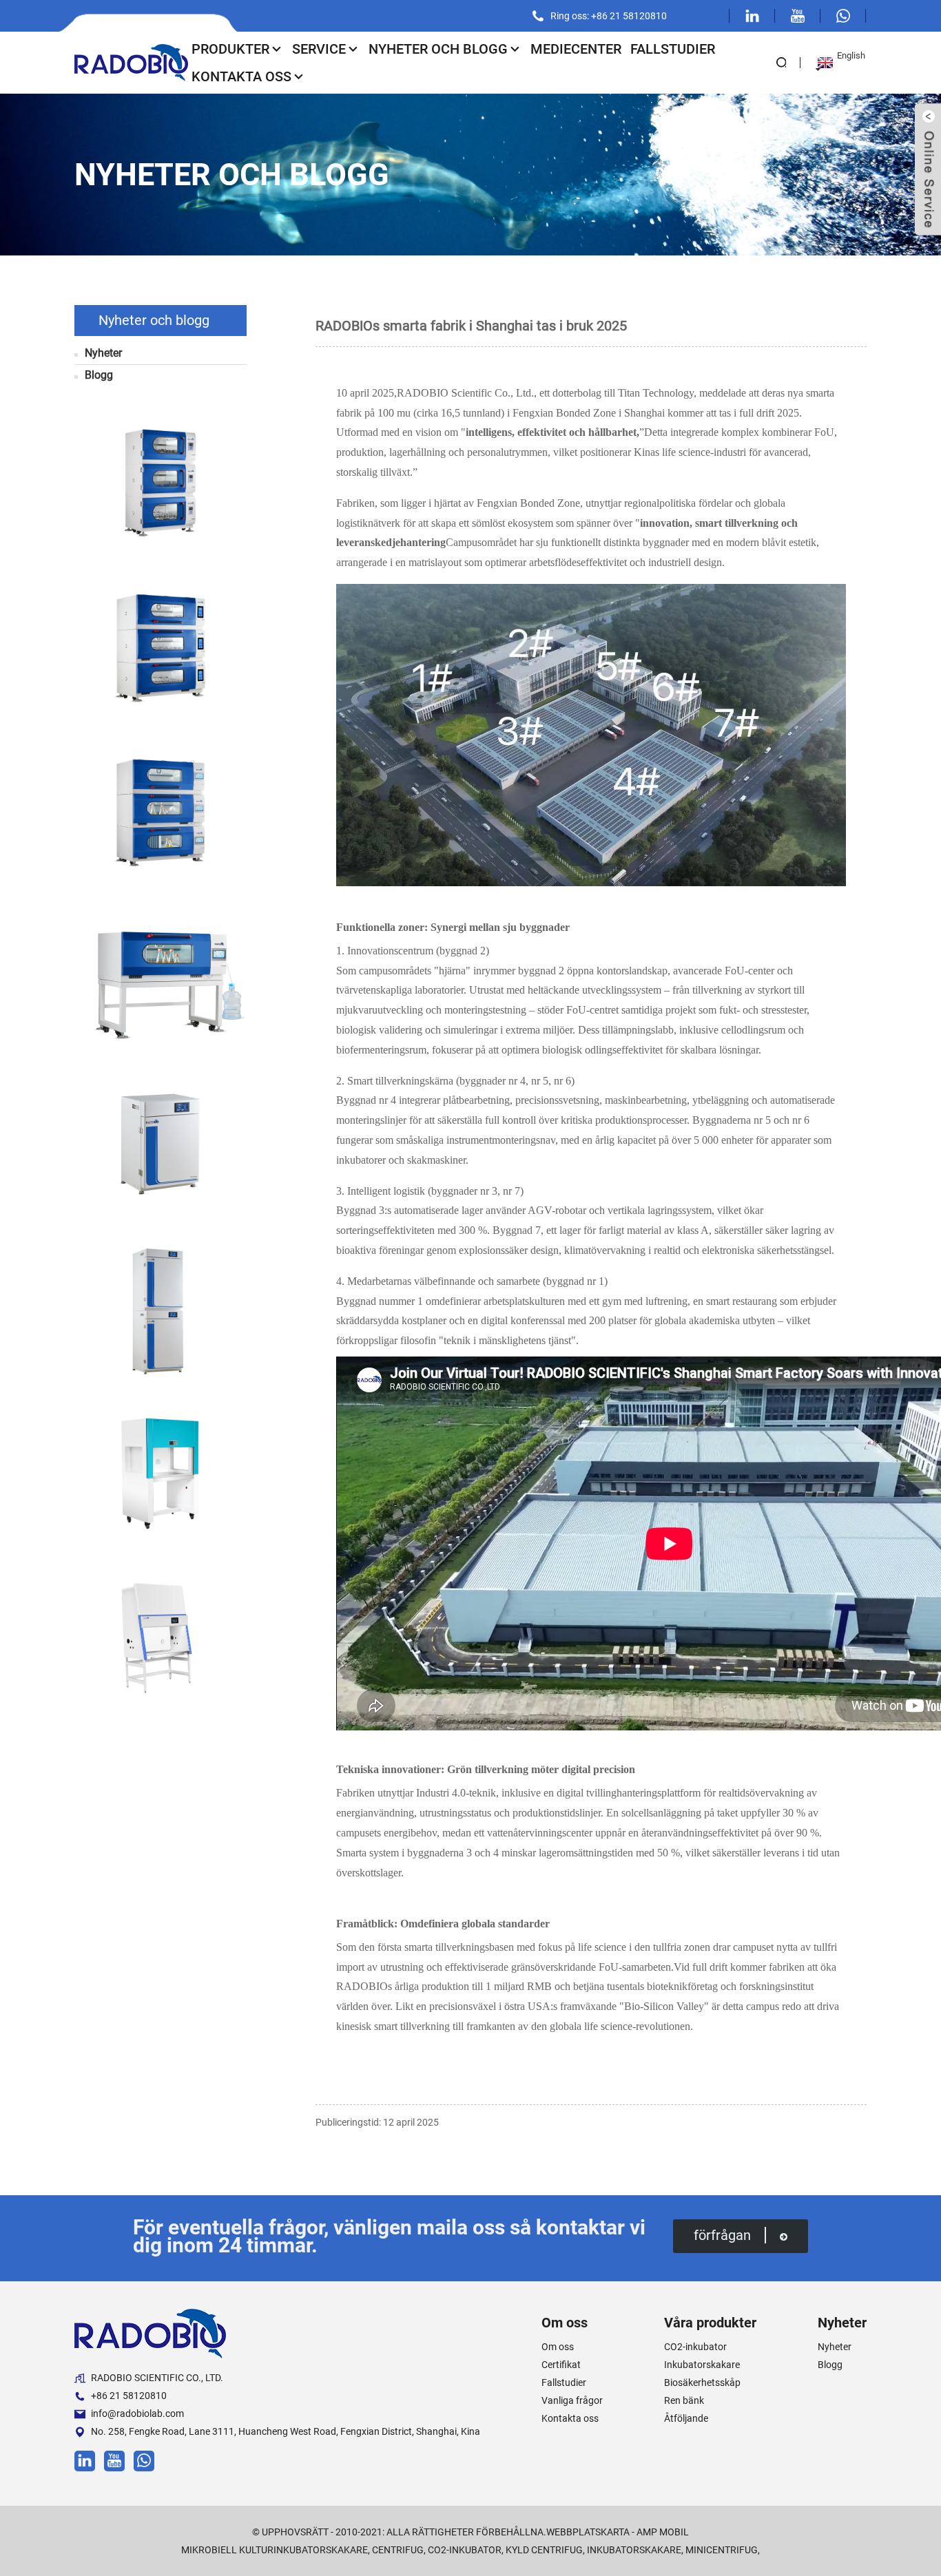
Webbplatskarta (588, 2532)
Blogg (99, 375)
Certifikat (561, 2365)
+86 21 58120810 (129, 2396)
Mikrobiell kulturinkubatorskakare (275, 2550)
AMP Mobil (663, 2532)
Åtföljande (686, 2418)
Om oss (558, 2347)
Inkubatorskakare (702, 2365)
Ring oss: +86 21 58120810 (609, 16)
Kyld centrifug (544, 2550)
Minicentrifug (722, 2550)
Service (319, 49)
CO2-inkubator (695, 2347)
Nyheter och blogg (438, 49)
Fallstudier (673, 49)
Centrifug (398, 2550)
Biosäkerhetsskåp (702, 2383)
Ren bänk (684, 2400)
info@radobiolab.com (137, 2413)
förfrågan (722, 2235)
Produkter (230, 49)
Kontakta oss (241, 76)
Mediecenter (576, 49)
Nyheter (103, 353)
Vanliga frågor (572, 2400)
